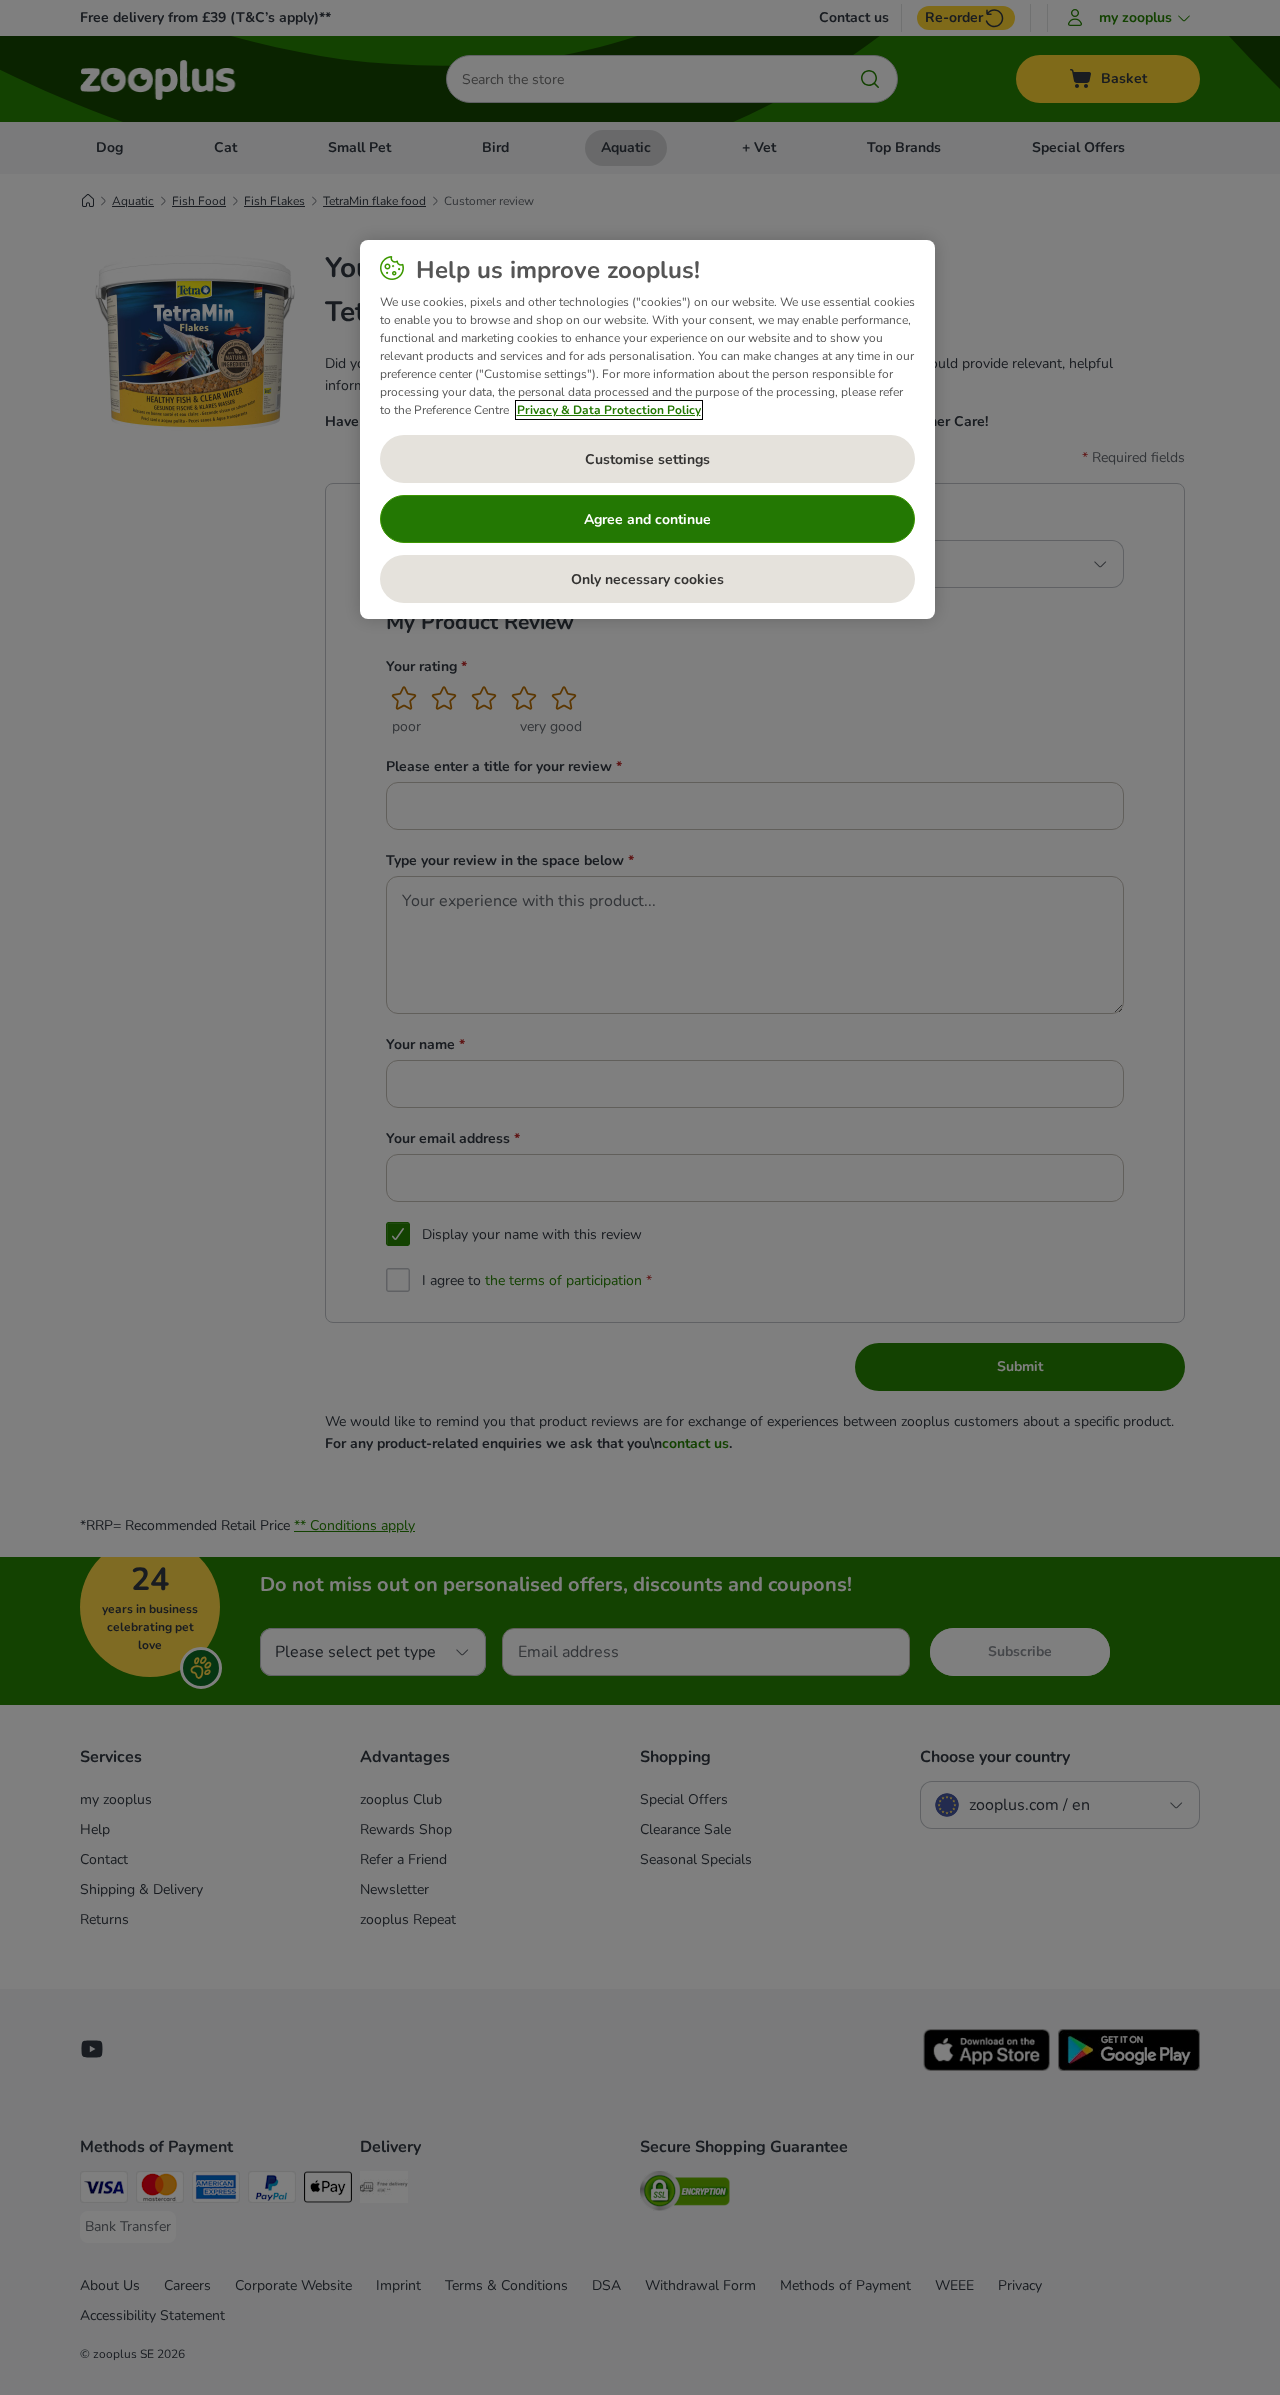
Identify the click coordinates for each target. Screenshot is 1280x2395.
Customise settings (647, 459)
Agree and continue (647, 519)
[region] (647, 430)
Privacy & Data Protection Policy (609, 410)
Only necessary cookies (647, 579)
